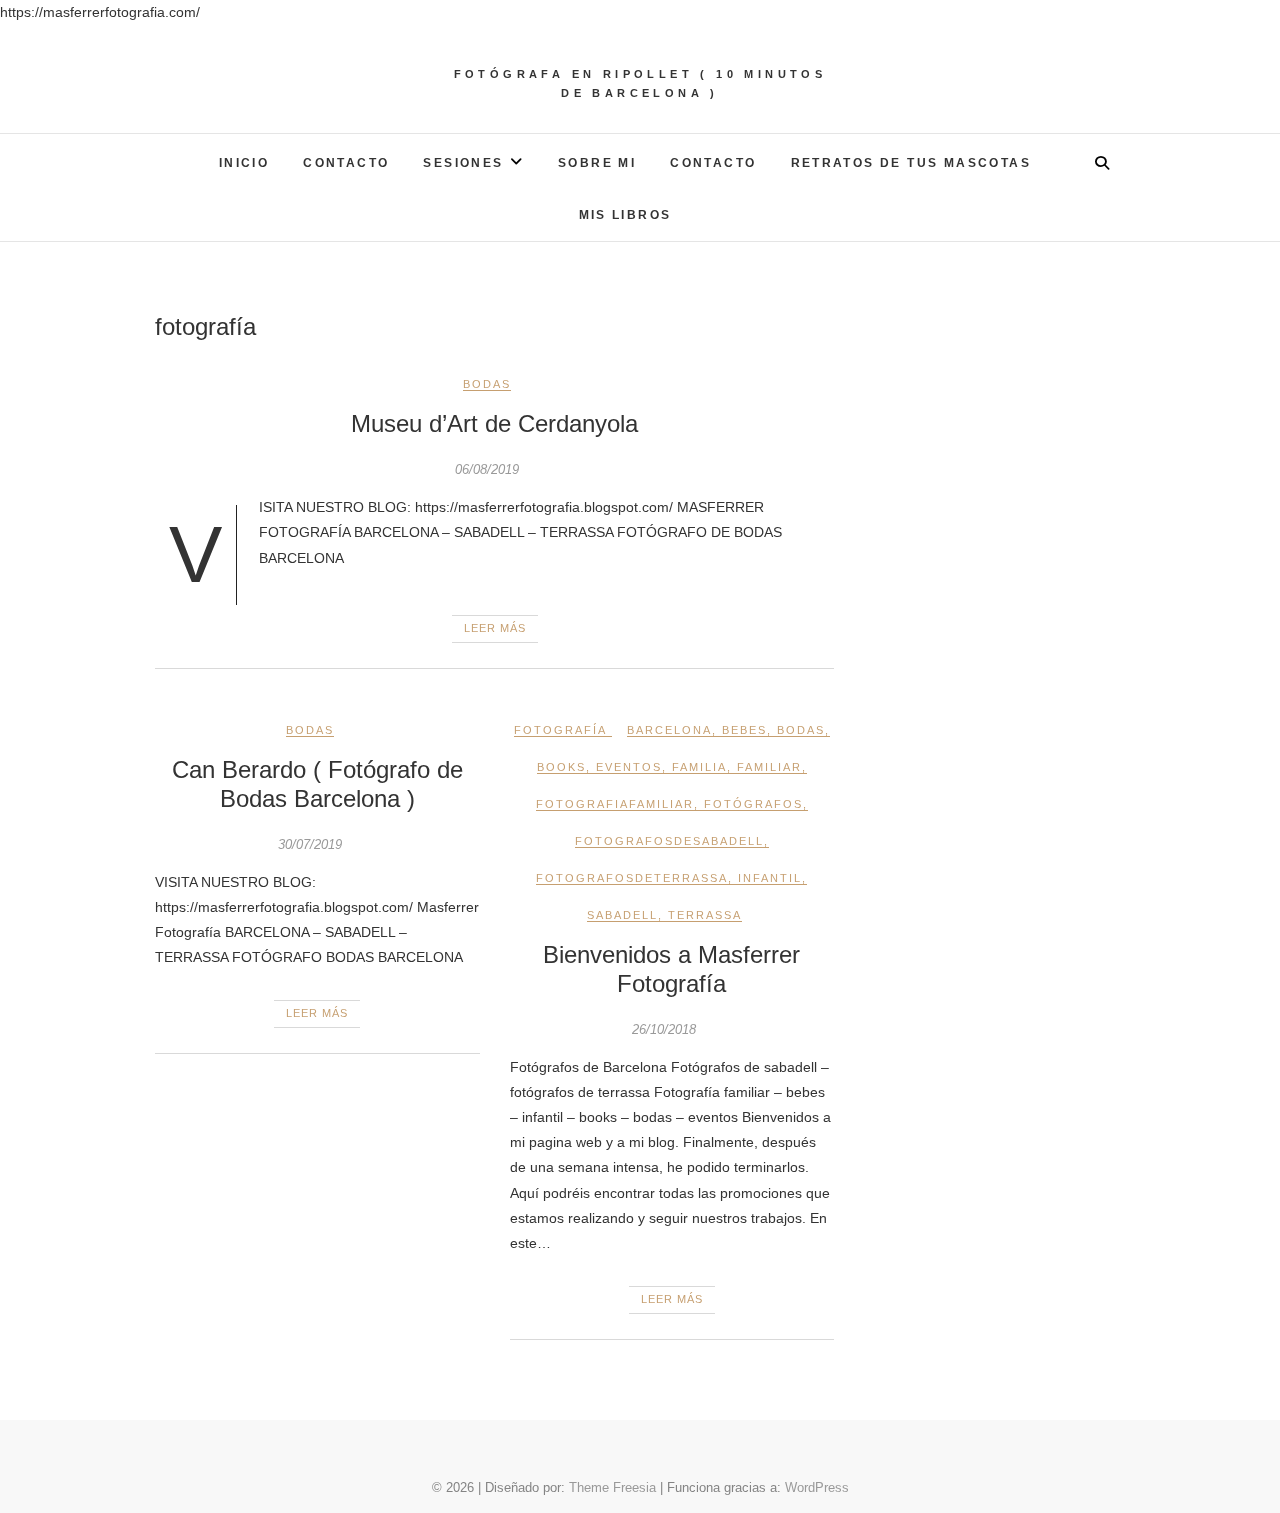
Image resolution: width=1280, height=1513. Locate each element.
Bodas (487, 384)
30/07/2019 (310, 844)
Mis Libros (625, 215)
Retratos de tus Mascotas (911, 163)
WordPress (817, 1487)
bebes (744, 730)
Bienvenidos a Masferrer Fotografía (671, 969)
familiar (769, 767)
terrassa (705, 915)
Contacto (346, 163)
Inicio (244, 163)
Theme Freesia (612, 1487)
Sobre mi (597, 163)
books (561, 767)
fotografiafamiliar (615, 804)
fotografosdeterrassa (632, 878)
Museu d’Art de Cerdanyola (494, 423)
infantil (770, 878)
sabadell (622, 915)
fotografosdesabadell (669, 841)
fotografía (560, 730)
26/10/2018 (664, 1029)
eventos (629, 767)
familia (699, 767)
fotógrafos (753, 804)
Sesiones (463, 163)
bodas (801, 730)
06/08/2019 (487, 469)
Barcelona (669, 730)
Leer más (495, 628)
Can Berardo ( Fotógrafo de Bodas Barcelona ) (317, 784)
